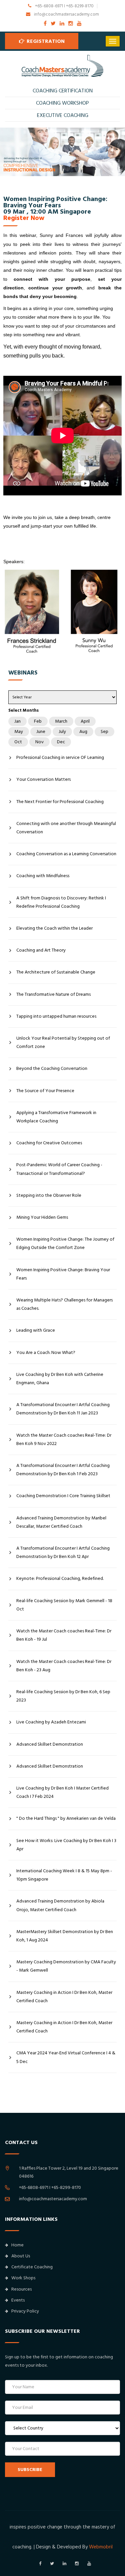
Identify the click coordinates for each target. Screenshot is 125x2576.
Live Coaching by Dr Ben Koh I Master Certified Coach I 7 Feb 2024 (62, 1792)
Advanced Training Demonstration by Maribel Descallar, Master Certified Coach (61, 1522)
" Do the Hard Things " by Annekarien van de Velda (66, 1818)
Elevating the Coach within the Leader (54, 928)
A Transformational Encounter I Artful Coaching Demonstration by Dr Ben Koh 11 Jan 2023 (63, 1409)
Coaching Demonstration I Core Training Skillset (63, 1496)
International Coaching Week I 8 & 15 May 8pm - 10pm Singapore (64, 1875)
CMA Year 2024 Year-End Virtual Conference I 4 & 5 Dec (66, 2057)
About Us (21, 2256)
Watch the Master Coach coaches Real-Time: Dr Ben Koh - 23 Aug (64, 1666)
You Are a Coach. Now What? (46, 1353)
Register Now (24, 218)
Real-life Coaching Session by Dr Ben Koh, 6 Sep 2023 (63, 1696)
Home (17, 2245)
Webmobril (101, 2547)
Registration (45, 41)
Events (18, 2300)
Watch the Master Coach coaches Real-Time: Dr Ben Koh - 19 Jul (64, 1635)
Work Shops (23, 2278)
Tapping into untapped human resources (56, 1016)
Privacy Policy (25, 2311)
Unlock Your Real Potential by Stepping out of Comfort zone (63, 1042)
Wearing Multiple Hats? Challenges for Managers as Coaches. (64, 1304)
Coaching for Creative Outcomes (49, 1143)
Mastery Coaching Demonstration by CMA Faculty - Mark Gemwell (66, 1966)
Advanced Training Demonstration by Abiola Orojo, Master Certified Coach (60, 1905)
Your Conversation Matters (43, 779)
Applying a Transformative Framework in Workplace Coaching (56, 1117)
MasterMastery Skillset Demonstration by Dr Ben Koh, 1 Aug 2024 (65, 1936)
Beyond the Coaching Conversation (52, 1069)
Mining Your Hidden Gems (42, 1217)
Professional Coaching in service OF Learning (60, 758)
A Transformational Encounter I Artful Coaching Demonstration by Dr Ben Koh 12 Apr (63, 1552)
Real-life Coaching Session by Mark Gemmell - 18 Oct (64, 1605)
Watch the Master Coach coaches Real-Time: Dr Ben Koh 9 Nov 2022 (64, 1440)
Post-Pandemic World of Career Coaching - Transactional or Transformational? (59, 1169)
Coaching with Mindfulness (43, 876)
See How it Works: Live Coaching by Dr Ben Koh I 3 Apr (66, 1845)
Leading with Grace (36, 1330)
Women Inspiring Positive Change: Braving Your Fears (63, 1274)
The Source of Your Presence (45, 1091)
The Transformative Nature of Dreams (53, 994)
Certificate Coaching (32, 2267)
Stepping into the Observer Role (49, 1195)
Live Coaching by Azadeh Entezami (51, 1722)
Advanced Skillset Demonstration (50, 1744)
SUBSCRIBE (30, 2470)
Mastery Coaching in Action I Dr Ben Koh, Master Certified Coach (64, 1997)
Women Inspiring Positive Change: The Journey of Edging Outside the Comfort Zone (65, 1243)
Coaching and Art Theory (41, 950)
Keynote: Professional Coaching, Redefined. (60, 1579)
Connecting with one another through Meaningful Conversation (66, 828)
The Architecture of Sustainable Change (56, 972)
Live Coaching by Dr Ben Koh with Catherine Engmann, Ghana (60, 1379)
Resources (21, 2289)
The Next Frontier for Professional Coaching (60, 802)
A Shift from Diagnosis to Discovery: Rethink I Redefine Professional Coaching (61, 902)
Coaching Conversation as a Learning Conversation (66, 854)
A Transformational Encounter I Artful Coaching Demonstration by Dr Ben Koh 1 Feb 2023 (63, 1470)
